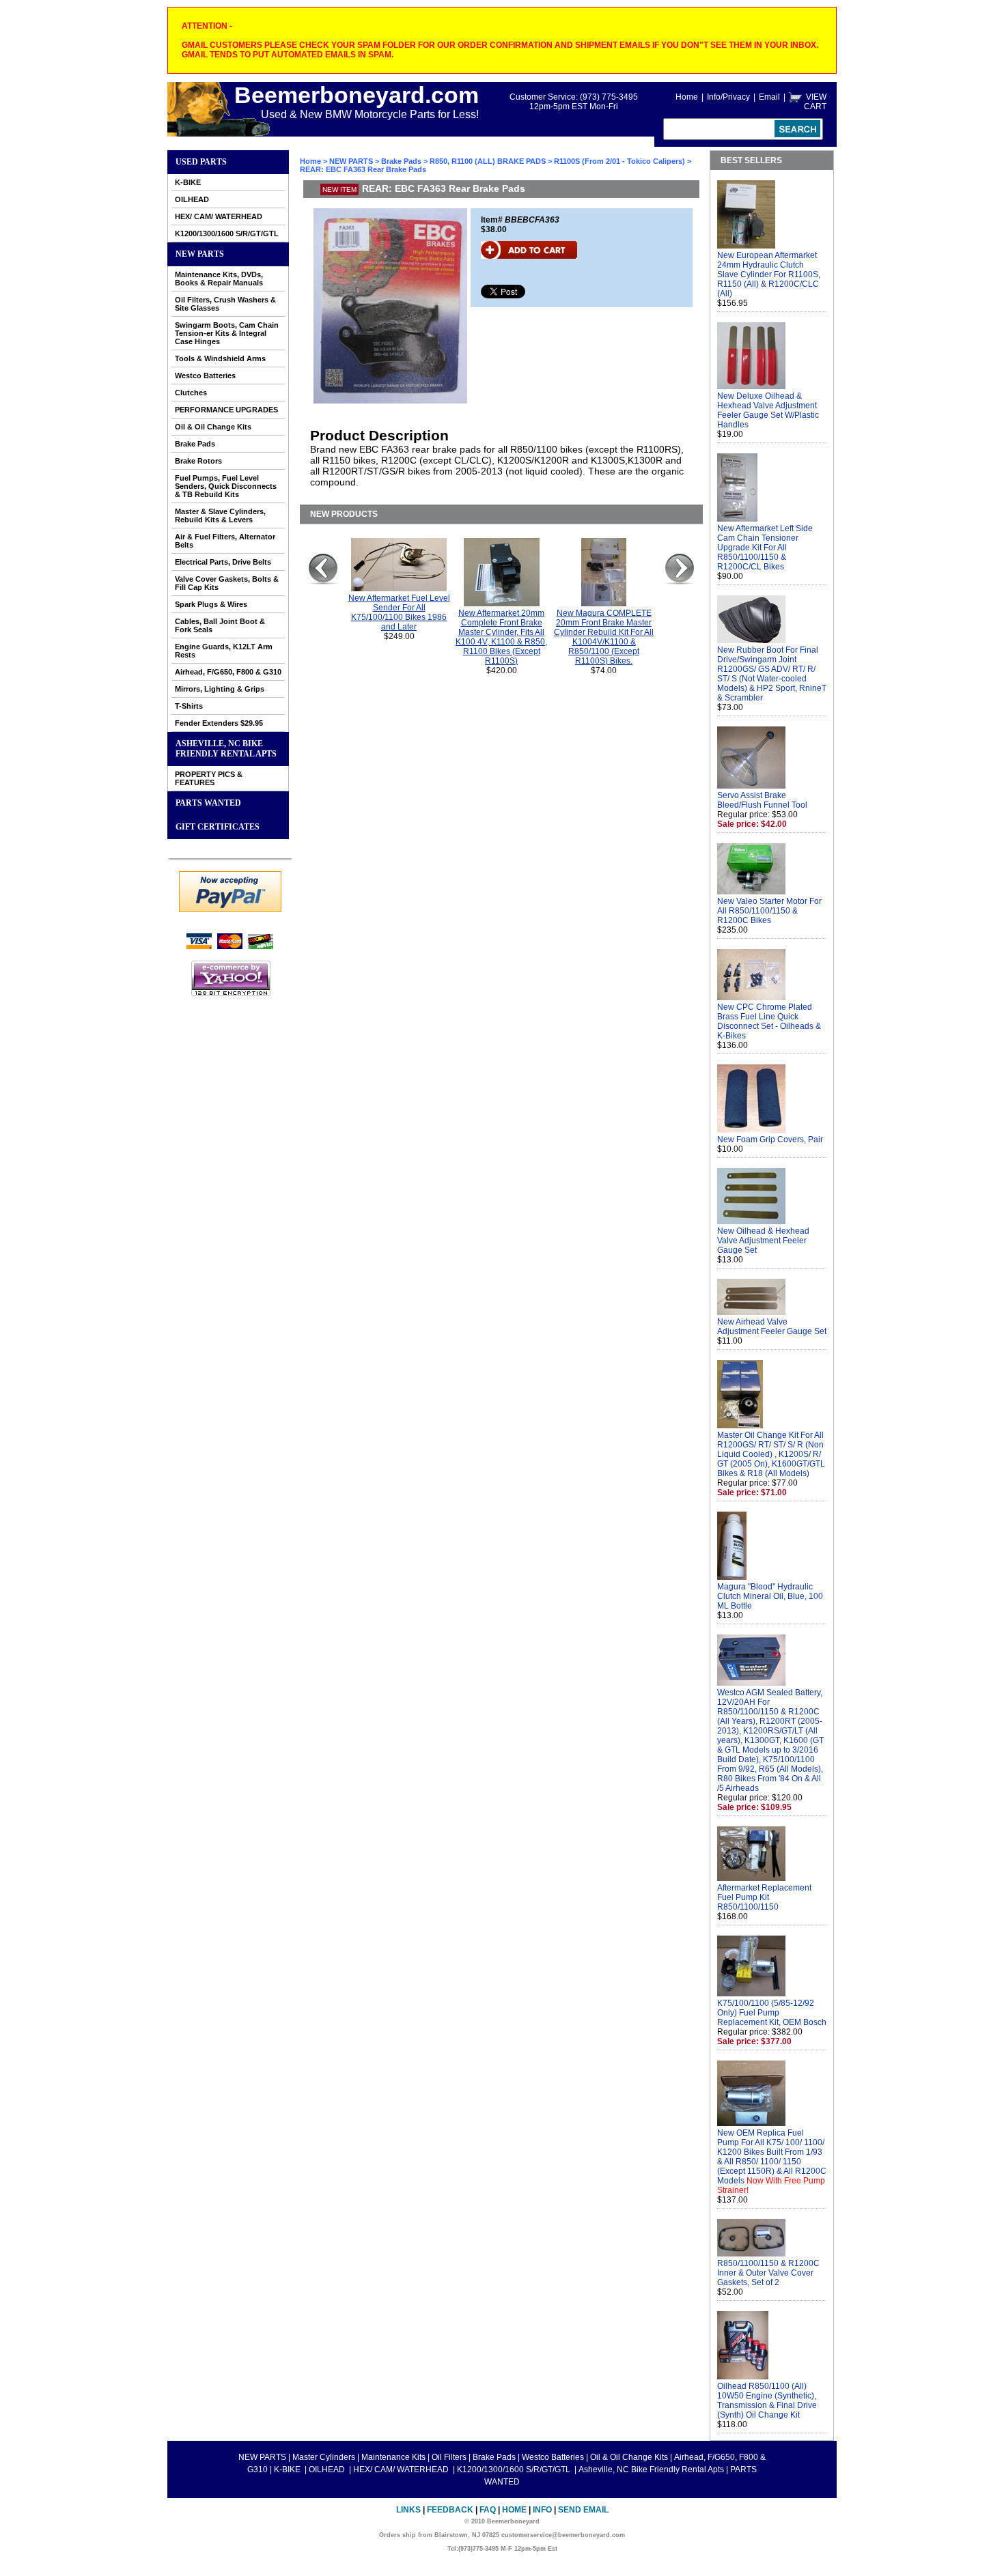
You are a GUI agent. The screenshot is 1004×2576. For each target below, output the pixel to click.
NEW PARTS (200, 254)
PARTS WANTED (208, 803)
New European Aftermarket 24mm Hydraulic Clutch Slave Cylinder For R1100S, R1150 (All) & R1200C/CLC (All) (769, 274)
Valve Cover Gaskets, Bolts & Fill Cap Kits (227, 583)
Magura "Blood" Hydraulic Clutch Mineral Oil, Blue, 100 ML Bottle (770, 1596)
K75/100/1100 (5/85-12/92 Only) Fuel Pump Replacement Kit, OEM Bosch (772, 2013)
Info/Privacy (728, 97)
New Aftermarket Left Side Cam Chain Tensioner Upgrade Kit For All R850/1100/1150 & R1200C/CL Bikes (765, 548)
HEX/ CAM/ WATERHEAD (219, 216)
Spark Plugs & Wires (211, 604)
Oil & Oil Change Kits (213, 427)
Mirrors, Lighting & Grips (220, 689)
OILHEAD (192, 199)
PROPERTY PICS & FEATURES (209, 778)
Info (542, 2510)
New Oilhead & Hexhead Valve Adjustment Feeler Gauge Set (763, 1241)
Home (687, 97)
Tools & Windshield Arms (220, 358)
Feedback (450, 2510)
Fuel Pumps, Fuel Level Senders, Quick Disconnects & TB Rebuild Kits (226, 486)
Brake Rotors (198, 461)
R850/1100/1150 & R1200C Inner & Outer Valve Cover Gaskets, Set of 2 (768, 2273)
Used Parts (201, 162)
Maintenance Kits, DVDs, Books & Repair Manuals (219, 279)
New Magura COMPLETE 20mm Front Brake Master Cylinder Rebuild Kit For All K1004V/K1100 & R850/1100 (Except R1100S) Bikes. (604, 637)
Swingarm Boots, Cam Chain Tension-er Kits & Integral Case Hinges (227, 333)
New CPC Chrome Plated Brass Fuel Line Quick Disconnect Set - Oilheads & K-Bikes (769, 1021)
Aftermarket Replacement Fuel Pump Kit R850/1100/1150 (764, 1897)
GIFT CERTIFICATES (218, 827)
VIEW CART (815, 102)
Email (769, 97)
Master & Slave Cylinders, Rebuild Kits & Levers (220, 515)
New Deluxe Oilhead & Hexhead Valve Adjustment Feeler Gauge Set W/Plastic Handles (768, 410)
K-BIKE (188, 182)
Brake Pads (195, 444)
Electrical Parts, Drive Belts (223, 562)
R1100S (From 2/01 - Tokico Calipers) (619, 161)
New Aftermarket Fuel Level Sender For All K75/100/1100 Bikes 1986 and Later (399, 612)
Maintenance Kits (393, 2457)
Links (408, 2510)
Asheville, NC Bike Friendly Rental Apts (226, 749)
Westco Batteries (205, 376)
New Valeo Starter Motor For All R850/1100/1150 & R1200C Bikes (769, 911)
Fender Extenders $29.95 (219, 723)
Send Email (583, 2510)
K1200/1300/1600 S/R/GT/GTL (227, 233)
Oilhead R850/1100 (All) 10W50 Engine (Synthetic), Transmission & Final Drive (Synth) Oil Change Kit (767, 2401)
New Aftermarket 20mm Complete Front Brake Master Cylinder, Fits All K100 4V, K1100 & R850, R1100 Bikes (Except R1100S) (501, 637)
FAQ (488, 2510)
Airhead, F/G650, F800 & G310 (228, 672)
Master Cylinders (324, 2457)
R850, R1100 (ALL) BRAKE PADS (488, 161)
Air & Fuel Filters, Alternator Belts (225, 541)
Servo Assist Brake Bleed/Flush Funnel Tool (762, 800)
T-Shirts (189, 706)
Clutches (191, 393)
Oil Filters (449, 2457)
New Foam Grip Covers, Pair (770, 1140)
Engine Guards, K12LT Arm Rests (224, 651)
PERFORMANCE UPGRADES (226, 410)
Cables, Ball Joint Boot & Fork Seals (220, 625)
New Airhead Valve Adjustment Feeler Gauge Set (772, 1327)
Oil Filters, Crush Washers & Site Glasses (225, 304)
